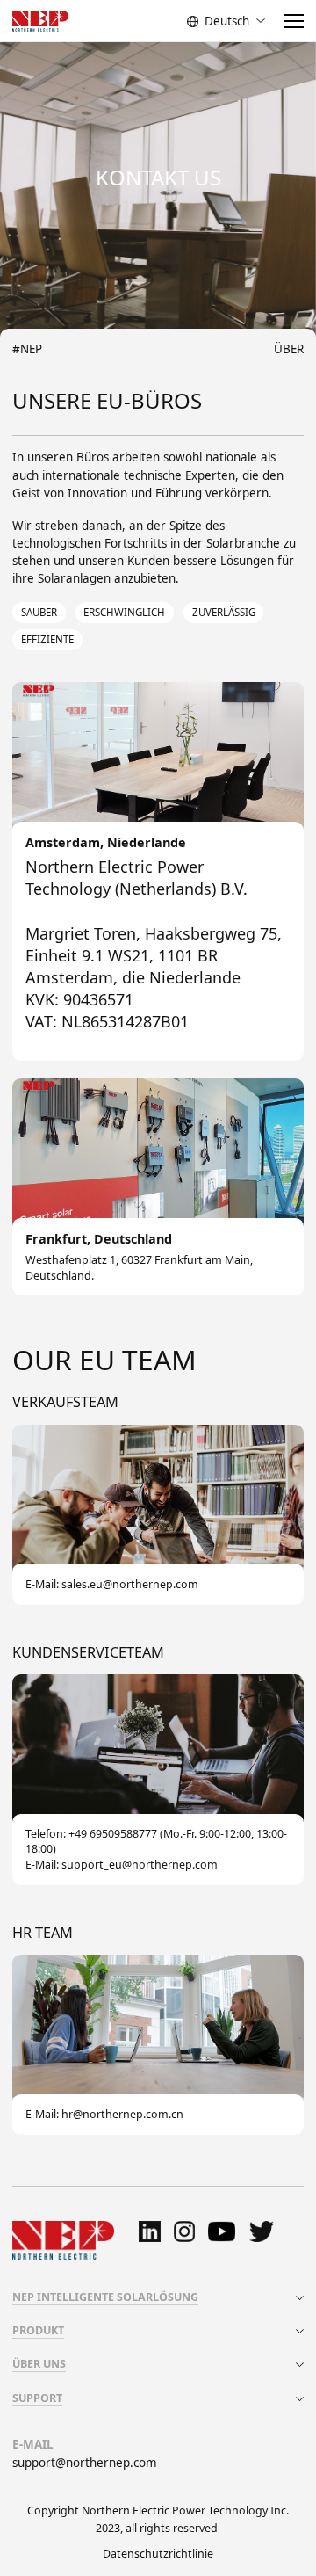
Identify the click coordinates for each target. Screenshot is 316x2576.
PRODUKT (38, 2330)
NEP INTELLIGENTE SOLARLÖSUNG (105, 2297)
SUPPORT (37, 2398)
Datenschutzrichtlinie (158, 2554)
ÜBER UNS (39, 2364)
